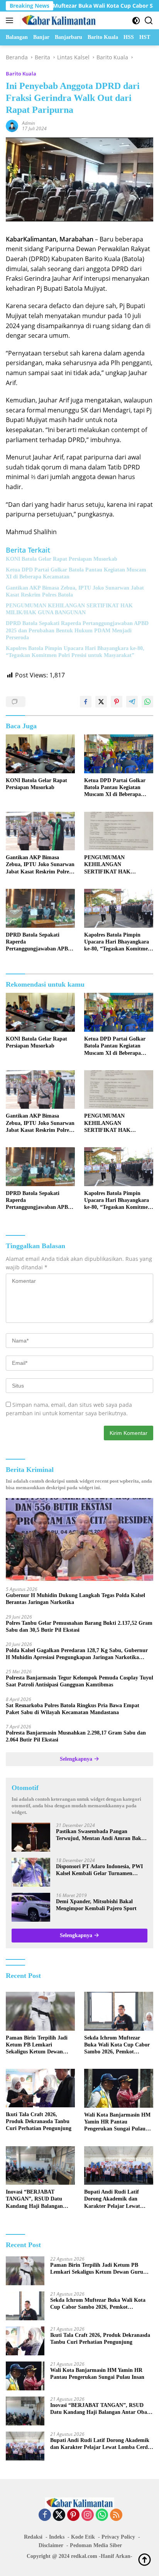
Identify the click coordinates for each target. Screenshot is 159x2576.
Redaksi (33, 2537)
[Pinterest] (73, 2515)
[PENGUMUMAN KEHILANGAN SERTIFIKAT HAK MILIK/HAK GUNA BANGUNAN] (119, 831)
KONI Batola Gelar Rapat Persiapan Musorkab (62, 559)
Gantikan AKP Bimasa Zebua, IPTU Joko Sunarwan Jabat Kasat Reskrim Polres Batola (75, 591)
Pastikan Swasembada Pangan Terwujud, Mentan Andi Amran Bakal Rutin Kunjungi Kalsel (101, 1835)
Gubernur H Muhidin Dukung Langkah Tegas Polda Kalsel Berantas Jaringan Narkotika (75, 1599)
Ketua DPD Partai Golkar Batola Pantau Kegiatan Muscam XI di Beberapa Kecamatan (76, 573)
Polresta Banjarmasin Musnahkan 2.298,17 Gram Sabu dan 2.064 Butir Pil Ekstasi (76, 1736)
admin (29, 123)
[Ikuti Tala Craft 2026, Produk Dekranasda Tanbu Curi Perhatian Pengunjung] (40, 2088)
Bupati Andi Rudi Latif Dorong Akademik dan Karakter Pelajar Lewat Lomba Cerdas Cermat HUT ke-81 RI (118, 2199)
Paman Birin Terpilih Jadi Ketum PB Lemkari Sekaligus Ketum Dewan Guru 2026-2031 (37, 2045)
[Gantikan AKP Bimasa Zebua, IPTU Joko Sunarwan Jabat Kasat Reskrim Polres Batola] (40, 831)
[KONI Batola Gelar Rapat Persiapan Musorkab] (40, 754)
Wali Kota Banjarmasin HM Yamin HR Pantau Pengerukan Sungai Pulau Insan (117, 2122)
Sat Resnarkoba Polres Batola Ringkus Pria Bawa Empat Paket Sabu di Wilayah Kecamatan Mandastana (73, 1709)
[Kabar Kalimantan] (58, 20)
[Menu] (11, 20)
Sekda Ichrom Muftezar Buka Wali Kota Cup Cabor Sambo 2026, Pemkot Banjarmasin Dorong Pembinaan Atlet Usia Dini (117, 2045)
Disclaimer (51, 2545)
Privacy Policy (118, 2537)
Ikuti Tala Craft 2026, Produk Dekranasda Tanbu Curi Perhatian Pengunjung (39, 2121)
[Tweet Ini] (101, 702)
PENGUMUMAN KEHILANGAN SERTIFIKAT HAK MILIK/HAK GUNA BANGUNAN (69, 609)
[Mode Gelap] (136, 21)
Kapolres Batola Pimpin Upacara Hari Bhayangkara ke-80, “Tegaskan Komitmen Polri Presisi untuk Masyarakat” (75, 652)
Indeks (57, 2537)
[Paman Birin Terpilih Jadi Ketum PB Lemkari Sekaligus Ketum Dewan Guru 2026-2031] (40, 2011)
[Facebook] (45, 2515)
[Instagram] (88, 2515)
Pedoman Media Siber (96, 2545)
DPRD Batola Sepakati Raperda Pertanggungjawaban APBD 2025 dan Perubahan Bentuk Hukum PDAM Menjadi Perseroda (77, 630)
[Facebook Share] (86, 702)
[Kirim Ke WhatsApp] (147, 702)
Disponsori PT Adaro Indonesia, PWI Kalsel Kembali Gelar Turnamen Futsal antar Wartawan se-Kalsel (99, 1870)
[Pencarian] (149, 21)
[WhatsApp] (102, 2515)
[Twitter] (59, 2515)
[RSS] (116, 2515)
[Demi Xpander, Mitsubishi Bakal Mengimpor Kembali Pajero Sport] (31, 1907)
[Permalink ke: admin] (12, 125)
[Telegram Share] (132, 702)
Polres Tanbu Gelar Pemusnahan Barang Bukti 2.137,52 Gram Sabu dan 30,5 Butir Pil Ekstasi (79, 1627)
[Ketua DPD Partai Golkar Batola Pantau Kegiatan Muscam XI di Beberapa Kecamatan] (119, 754)
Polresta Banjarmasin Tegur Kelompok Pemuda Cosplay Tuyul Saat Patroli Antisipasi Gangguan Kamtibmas (79, 1681)
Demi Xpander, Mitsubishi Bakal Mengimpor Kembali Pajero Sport (96, 1905)
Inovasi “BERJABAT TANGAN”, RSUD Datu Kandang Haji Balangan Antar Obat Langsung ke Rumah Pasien (35, 2199)
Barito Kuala (21, 74)
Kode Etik (83, 2537)
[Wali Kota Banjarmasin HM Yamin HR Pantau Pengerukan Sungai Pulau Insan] (119, 2088)
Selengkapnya (77, 1759)
